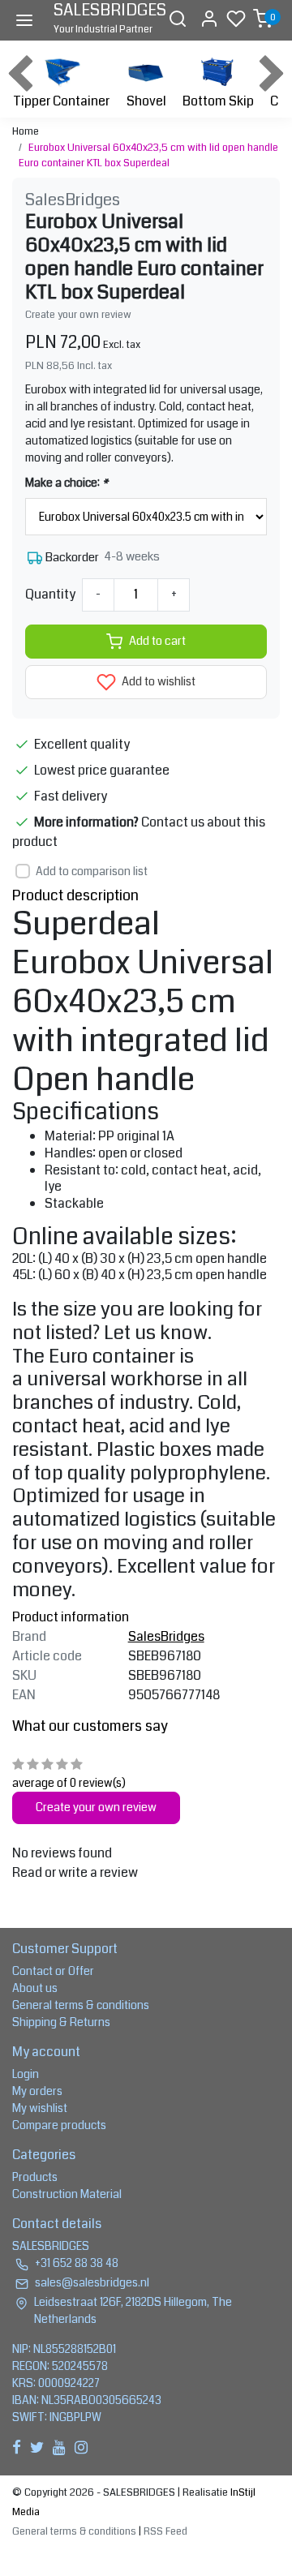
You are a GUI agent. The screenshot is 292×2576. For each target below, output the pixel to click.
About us (35, 1988)
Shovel (146, 101)
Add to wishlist (157, 682)
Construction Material (67, 2194)
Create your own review (78, 315)
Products (35, 2177)
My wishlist (40, 2108)
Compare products (59, 2125)
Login (26, 2074)
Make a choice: (67, 483)
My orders (37, 2091)
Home (26, 131)
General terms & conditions (81, 2005)
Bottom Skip (218, 101)
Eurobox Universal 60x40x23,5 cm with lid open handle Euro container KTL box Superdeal (148, 155)
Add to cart (157, 641)
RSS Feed (165, 2531)
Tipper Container (61, 101)
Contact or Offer (53, 1971)
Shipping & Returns (61, 2022)
